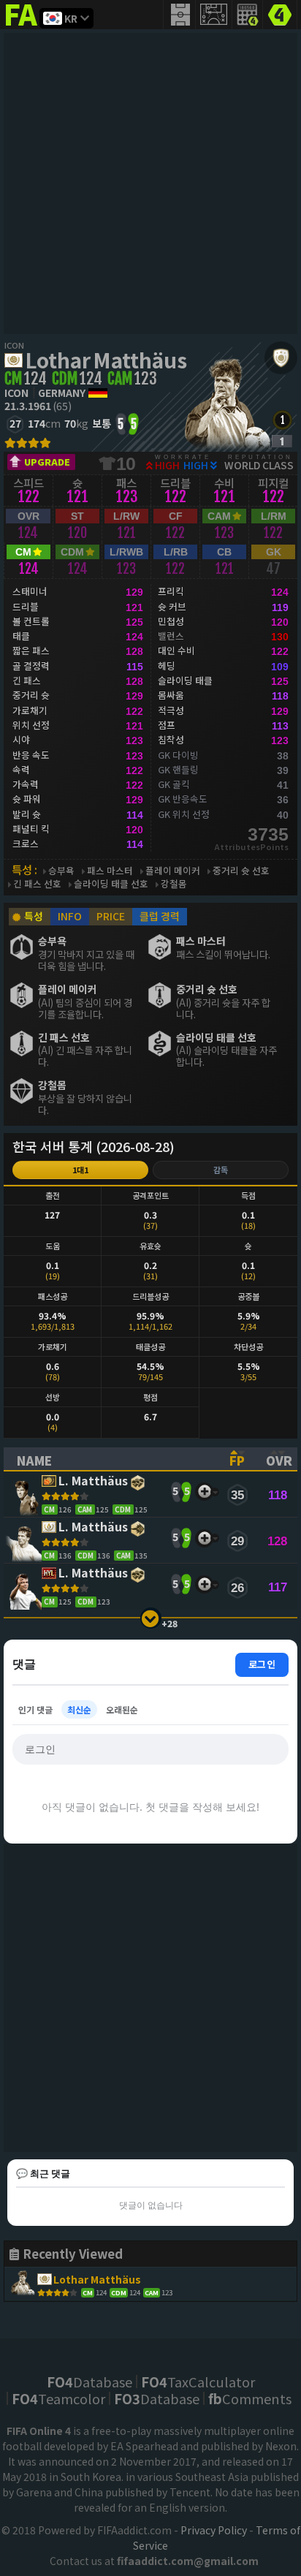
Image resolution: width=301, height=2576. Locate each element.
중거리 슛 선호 (241, 871)
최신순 (79, 1709)
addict (22, 26)
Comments (250, 2398)
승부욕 (61, 871)
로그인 (262, 1664)
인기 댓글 (35, 1709)
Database (89, 2382)
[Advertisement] (150, 183)
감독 (221, 1170)
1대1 (80, 1170)
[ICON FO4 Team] (281, 358)
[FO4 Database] (280, 13)
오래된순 (122, 1709)
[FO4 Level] (282, 420)
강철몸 (174, 884)
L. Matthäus (93, 1481)
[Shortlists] (204, 1492)
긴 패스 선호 (37, 884)
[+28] (151, 1618)
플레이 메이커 (173, 871)
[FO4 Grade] (282, 441)
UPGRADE (47, 462)
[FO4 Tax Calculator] (248, 15)
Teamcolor (58, 2398)
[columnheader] (110, 1459)
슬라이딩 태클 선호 (111, 884)
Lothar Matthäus (106, 360)
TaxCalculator (198, 2382)
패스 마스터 (110, 871)
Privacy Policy (214, 2530)
